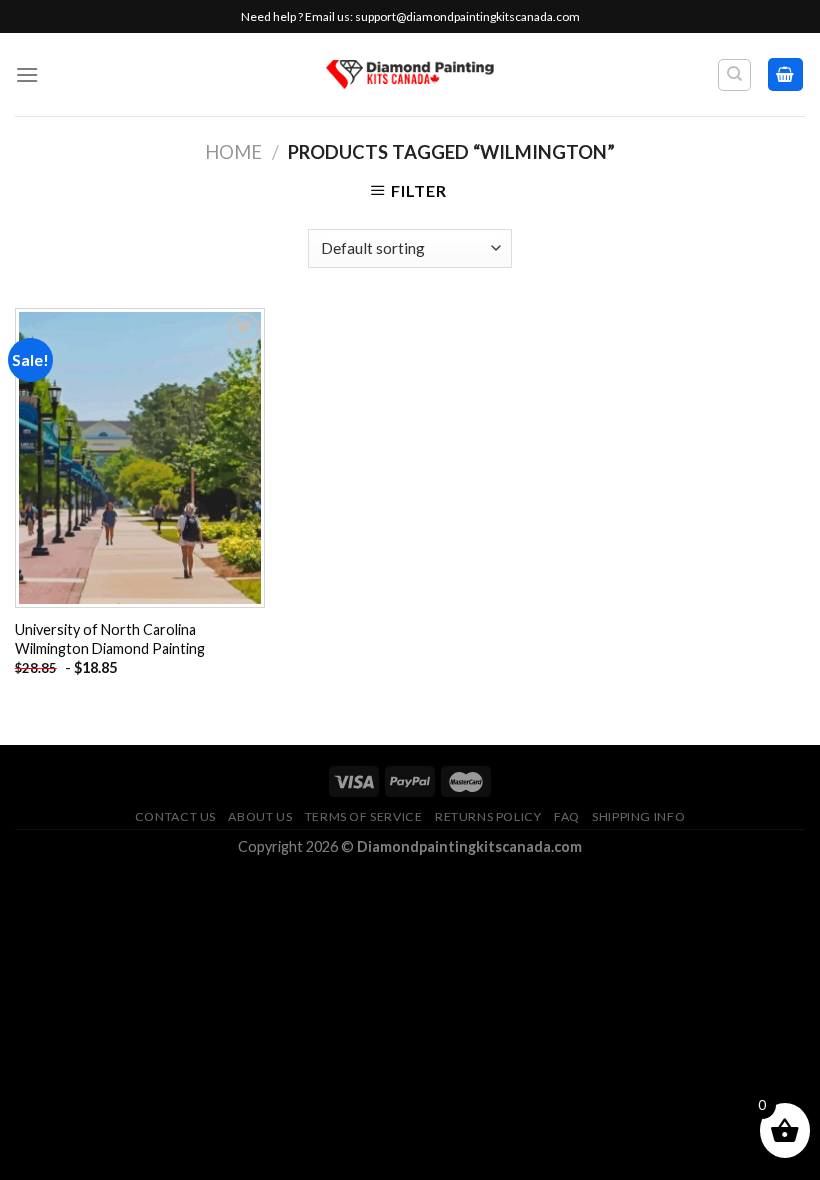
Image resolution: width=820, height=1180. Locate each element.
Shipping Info (638, 816)
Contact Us (175, 816)
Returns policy (488, 816)
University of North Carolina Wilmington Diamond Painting (110, 639)
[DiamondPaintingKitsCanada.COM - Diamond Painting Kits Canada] (410, 74)
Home (233, 152)
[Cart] (786, 74)
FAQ (567, 816)
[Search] (734, 75)
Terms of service (364, 816)
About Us (260, 816)
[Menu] (27, 74)
